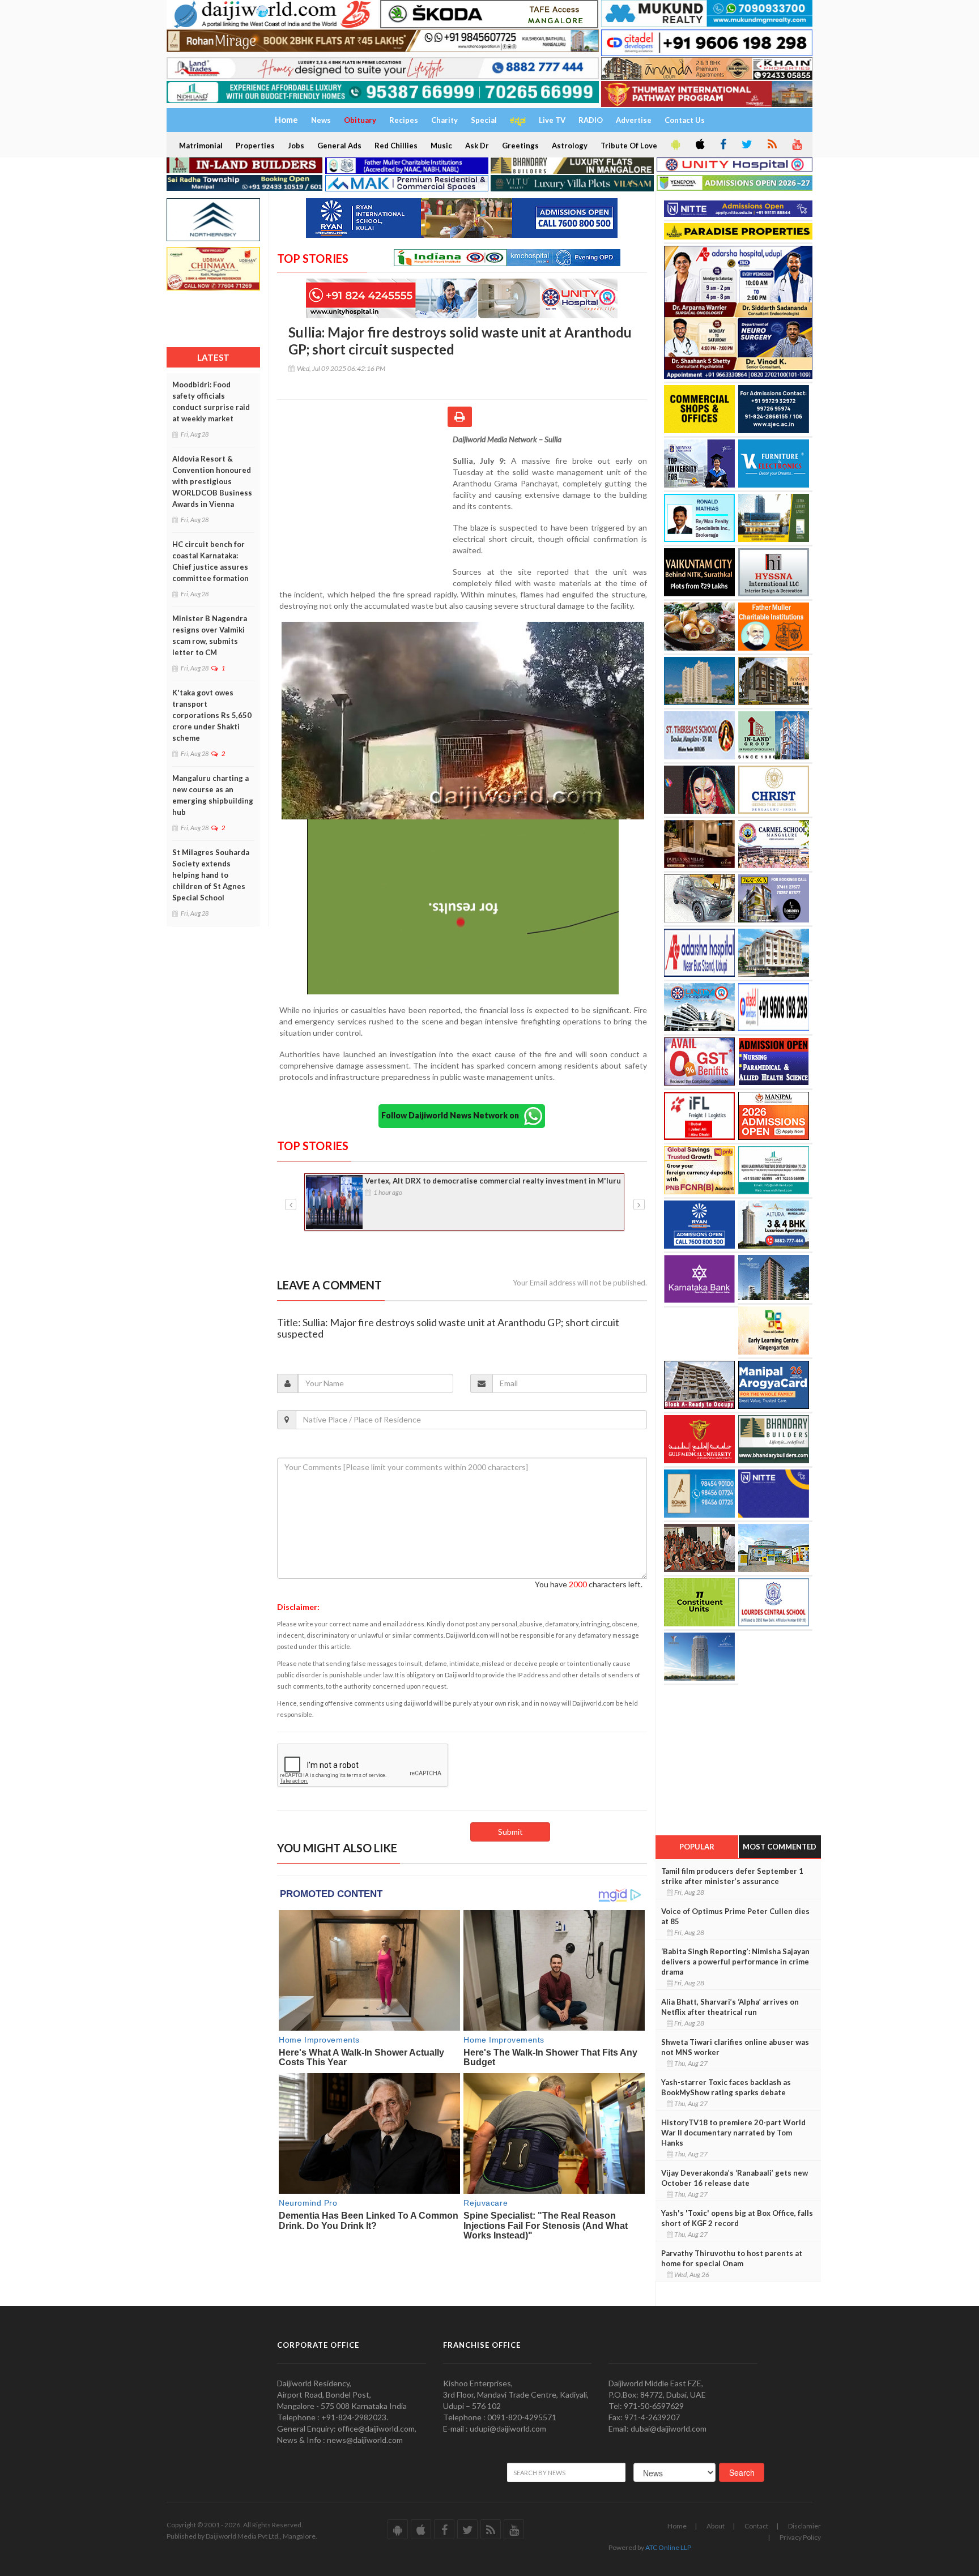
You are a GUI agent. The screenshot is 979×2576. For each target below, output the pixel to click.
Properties (255, 146)
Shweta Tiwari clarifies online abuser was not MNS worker (735, 2047)
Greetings (520, 146)
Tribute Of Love (629, 146)
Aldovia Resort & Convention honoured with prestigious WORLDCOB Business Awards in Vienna (212, 481)
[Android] (675, 145)
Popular (697, 1847)
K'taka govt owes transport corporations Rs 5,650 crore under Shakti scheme (212, 715)
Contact (756, 2526)
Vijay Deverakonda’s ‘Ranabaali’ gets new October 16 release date (735, 2178)
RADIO (591, 120)
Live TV (552, 120)
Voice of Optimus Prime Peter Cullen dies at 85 (735, 1916)
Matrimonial (201, 146)
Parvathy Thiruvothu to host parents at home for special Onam (732, 2258)
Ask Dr (477, 146)
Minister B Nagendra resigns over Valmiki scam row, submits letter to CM (210, 635)
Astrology (570, 146)
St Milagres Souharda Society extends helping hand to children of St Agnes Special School (211, 875)
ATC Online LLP (668, 2547)
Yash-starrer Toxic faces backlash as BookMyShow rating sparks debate (726, 2087)
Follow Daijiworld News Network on (453, 1115)
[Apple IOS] (699, 145)
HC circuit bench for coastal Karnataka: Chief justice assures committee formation (210, 561)
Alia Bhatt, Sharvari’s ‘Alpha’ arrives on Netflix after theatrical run (730, 2007)
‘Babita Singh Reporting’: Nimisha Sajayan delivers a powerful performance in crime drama (735, 1962)
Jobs (296, 146)
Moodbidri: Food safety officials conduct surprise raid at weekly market (211, 401)
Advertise (634, 120)
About (716, 2526)
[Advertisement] (365, 507)
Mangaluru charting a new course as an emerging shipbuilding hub (213, 795)
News (321, 120)
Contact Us (685, 120)
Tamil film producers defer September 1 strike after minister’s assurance (732, 1876)
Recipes (404, 120)
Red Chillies (396, 146)
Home (677, 2526)
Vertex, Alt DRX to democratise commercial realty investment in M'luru (493, 1181)
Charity (444, 120)
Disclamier (805, 2526)
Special (484, 120)
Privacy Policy (800, 2537)
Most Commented (780, 1847)
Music (441, 146)
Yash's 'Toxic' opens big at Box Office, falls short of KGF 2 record (737, 2218)
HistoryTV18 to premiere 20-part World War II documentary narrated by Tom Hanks (733, 2133)
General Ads (339, 146)
